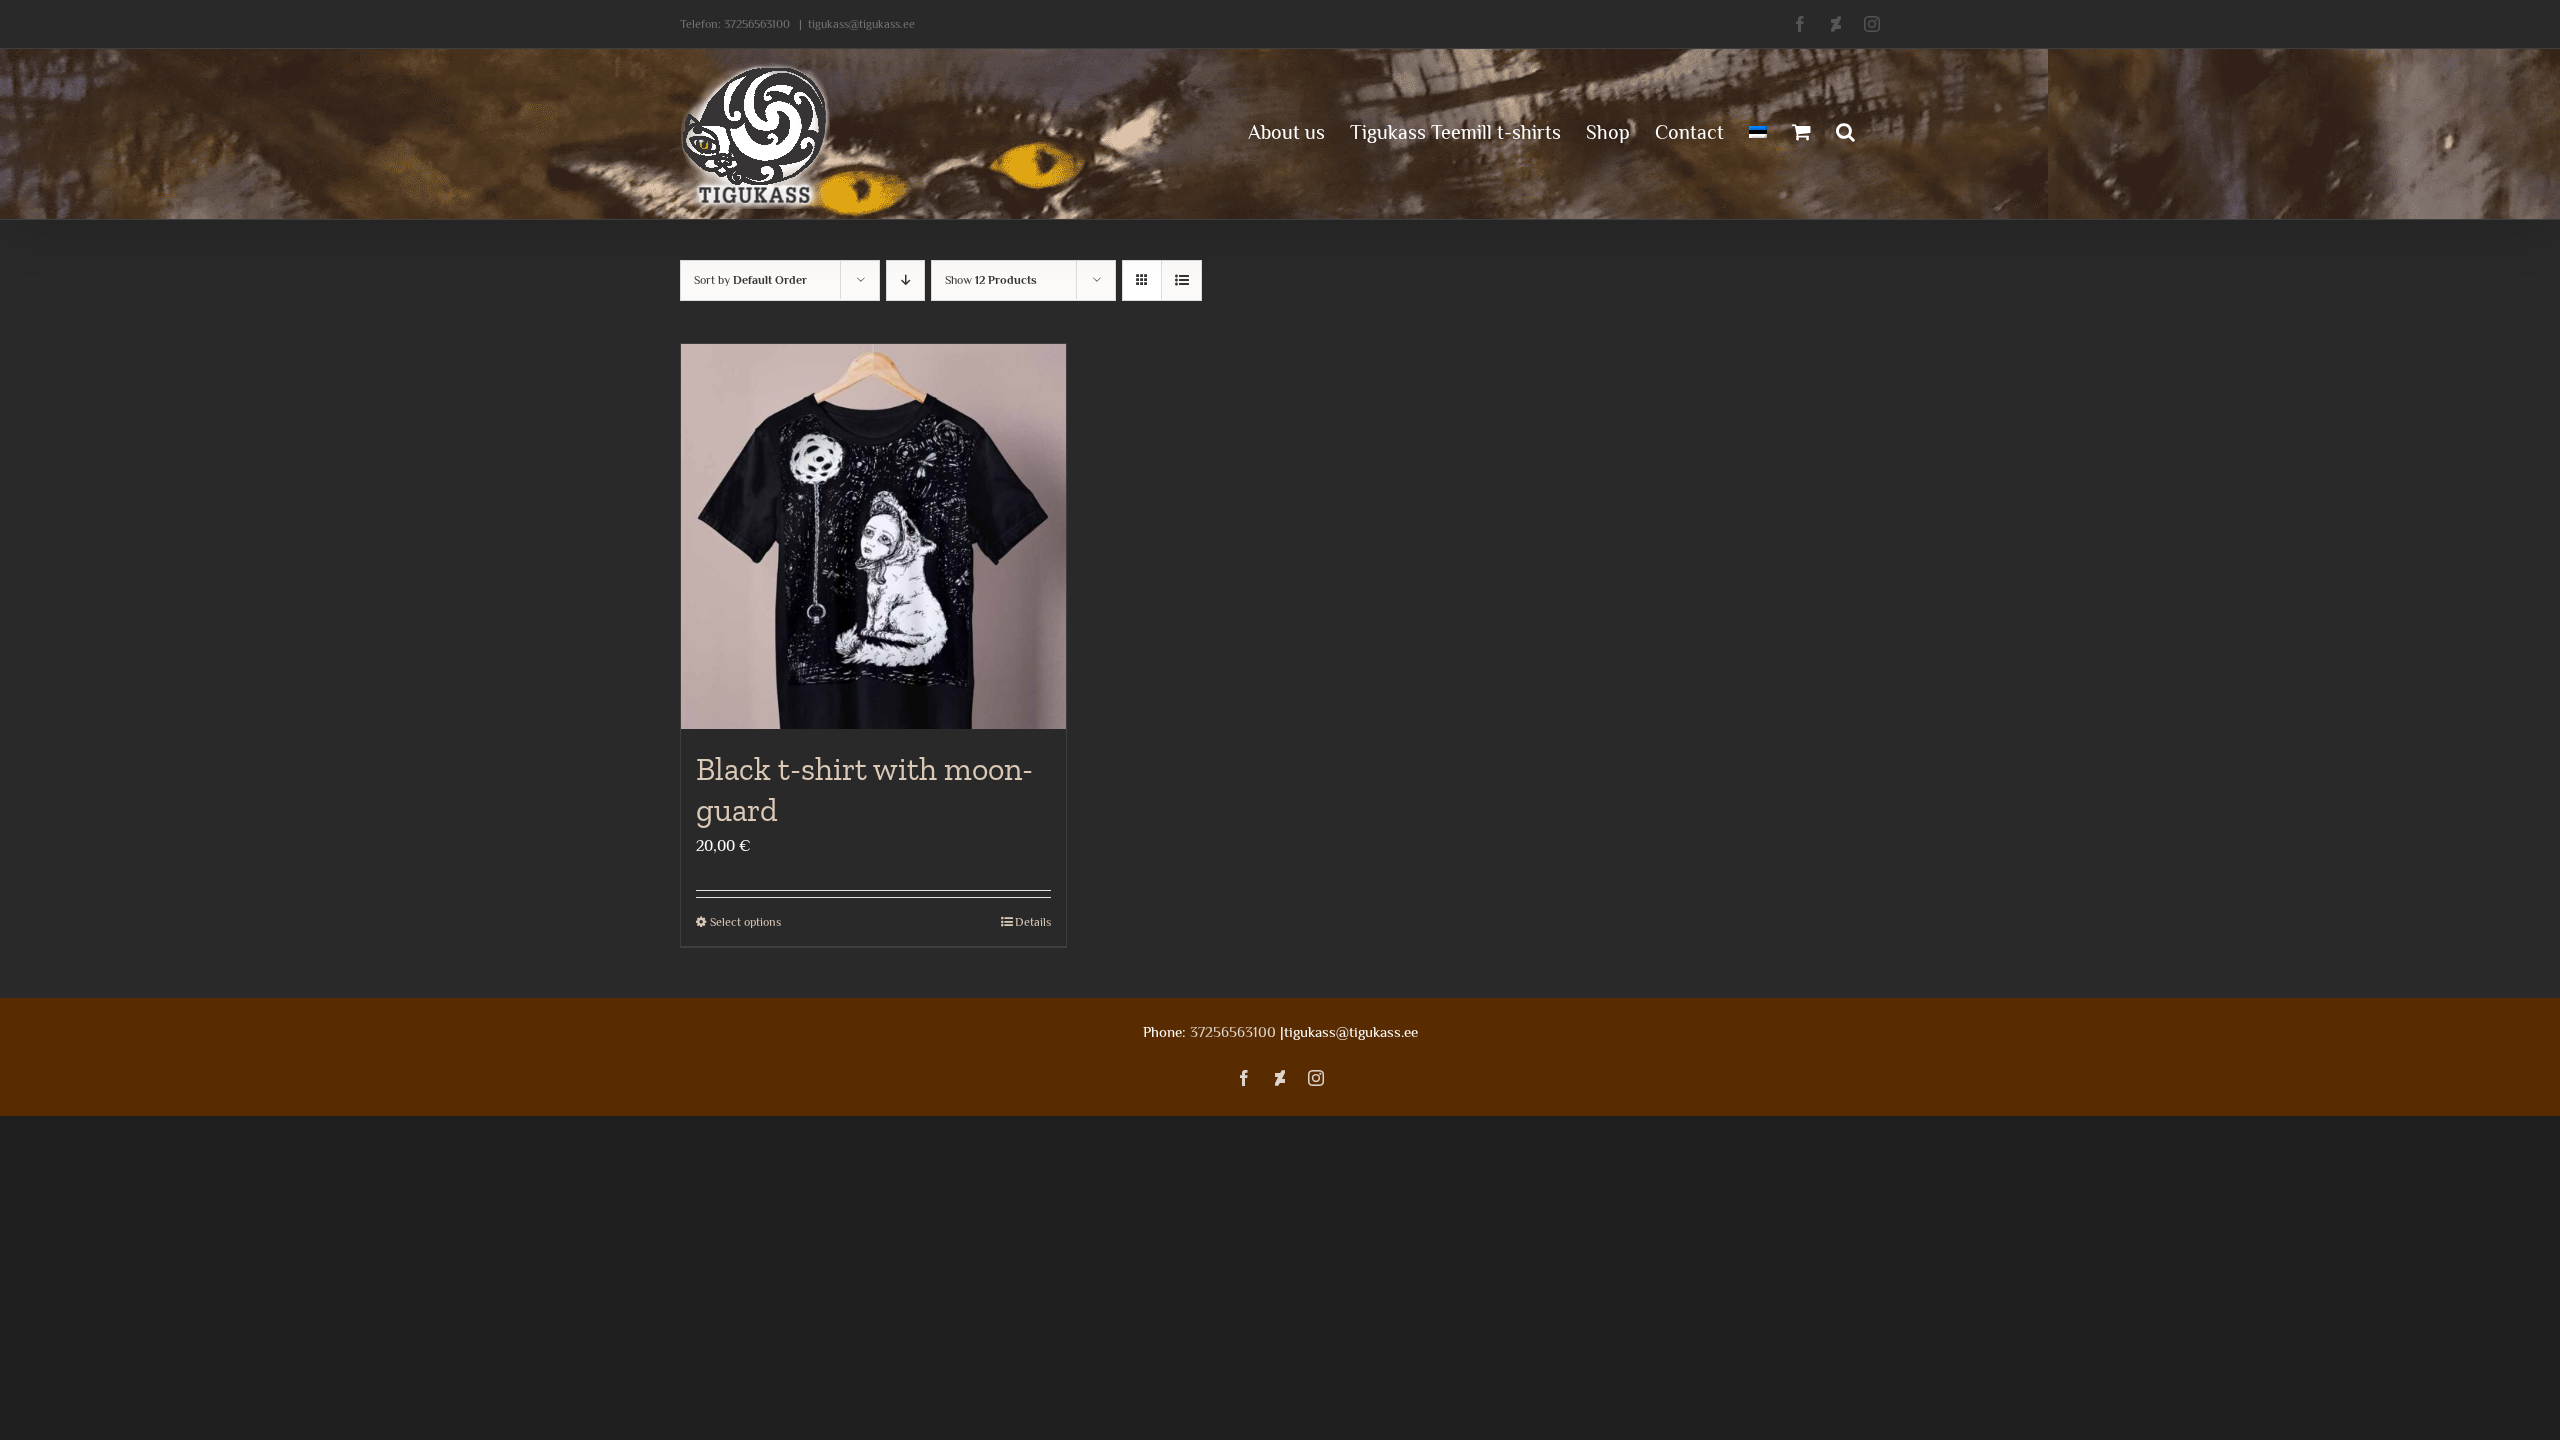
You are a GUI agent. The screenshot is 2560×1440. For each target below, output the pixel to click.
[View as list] (1181, 280)
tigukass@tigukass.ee (861, 24)
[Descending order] (905, 280)
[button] (1845, 130)
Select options (745, 922)
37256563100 (757, 24)
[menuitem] (1758, 130)
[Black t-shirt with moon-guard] (873, 536)
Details (1033, 922)
